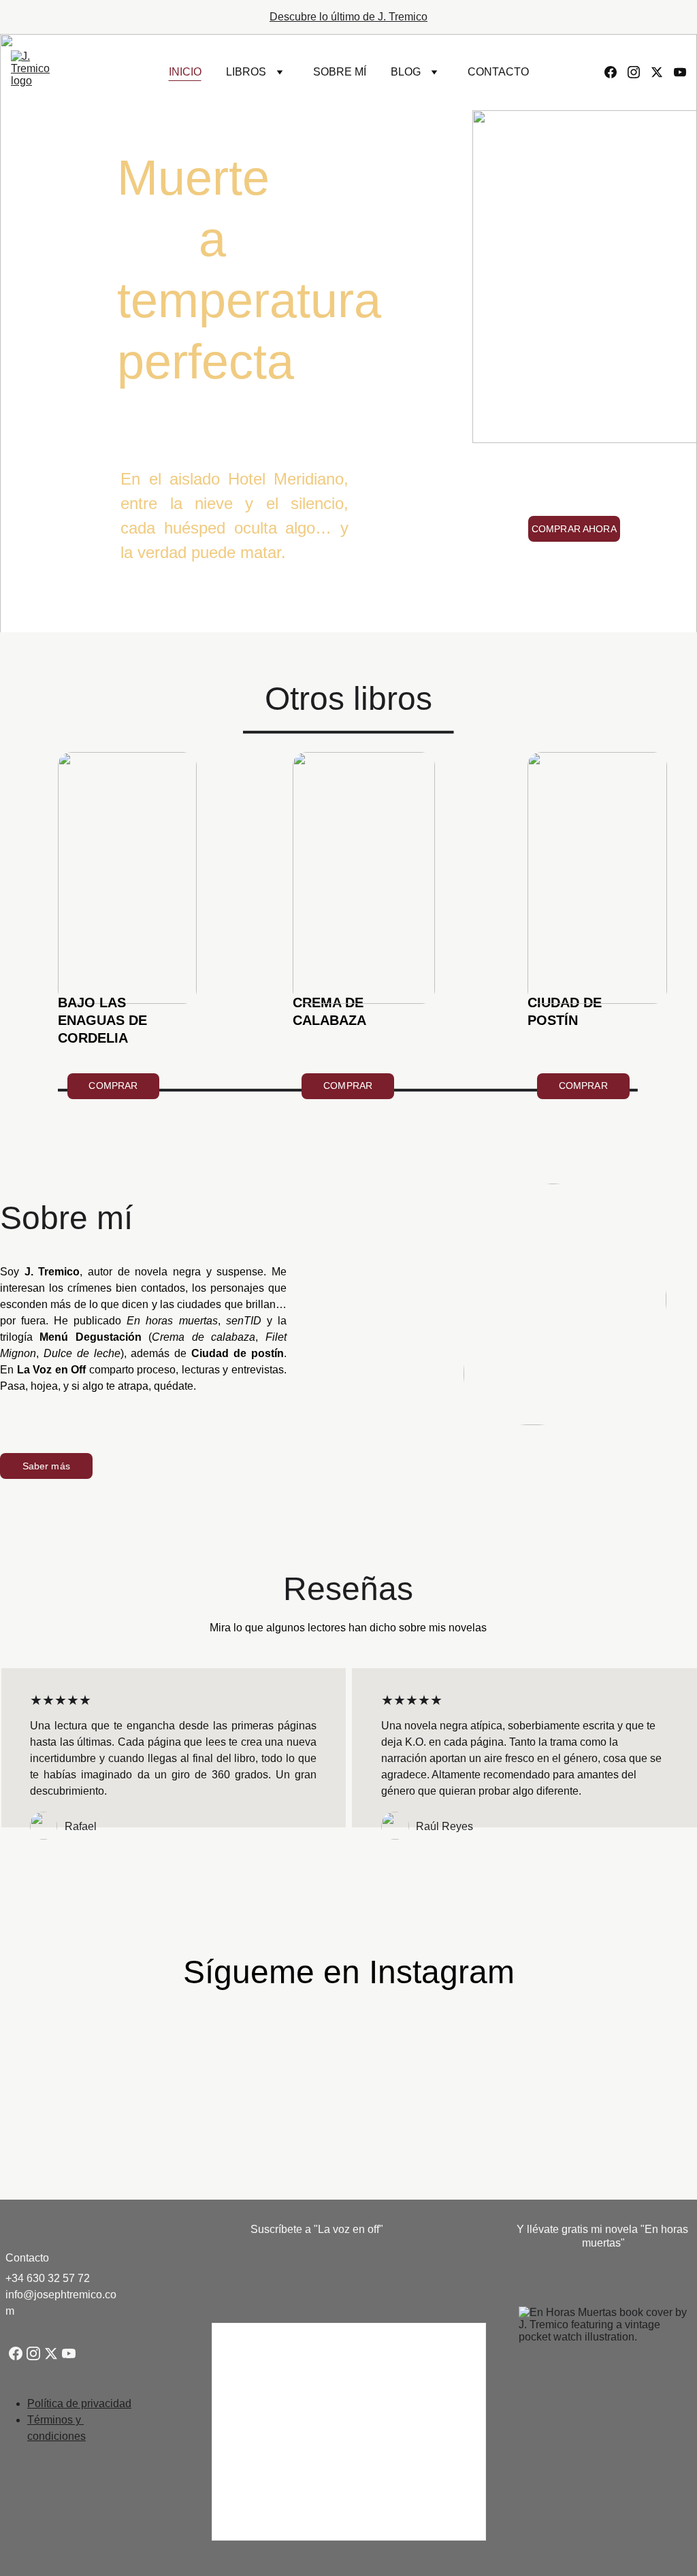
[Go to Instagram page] (639, 72)
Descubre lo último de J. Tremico (348, 17)
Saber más (46, 1466)
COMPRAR (113, 1086)
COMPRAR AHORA (574, 529)
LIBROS (246, 72)
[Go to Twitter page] (662, 72)
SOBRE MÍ (340, 72)
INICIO (185, 72)
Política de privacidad (79, 2403)
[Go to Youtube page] (680, 72)
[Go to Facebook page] (616, 72)
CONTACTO (498, 72)
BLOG (406, 72)
